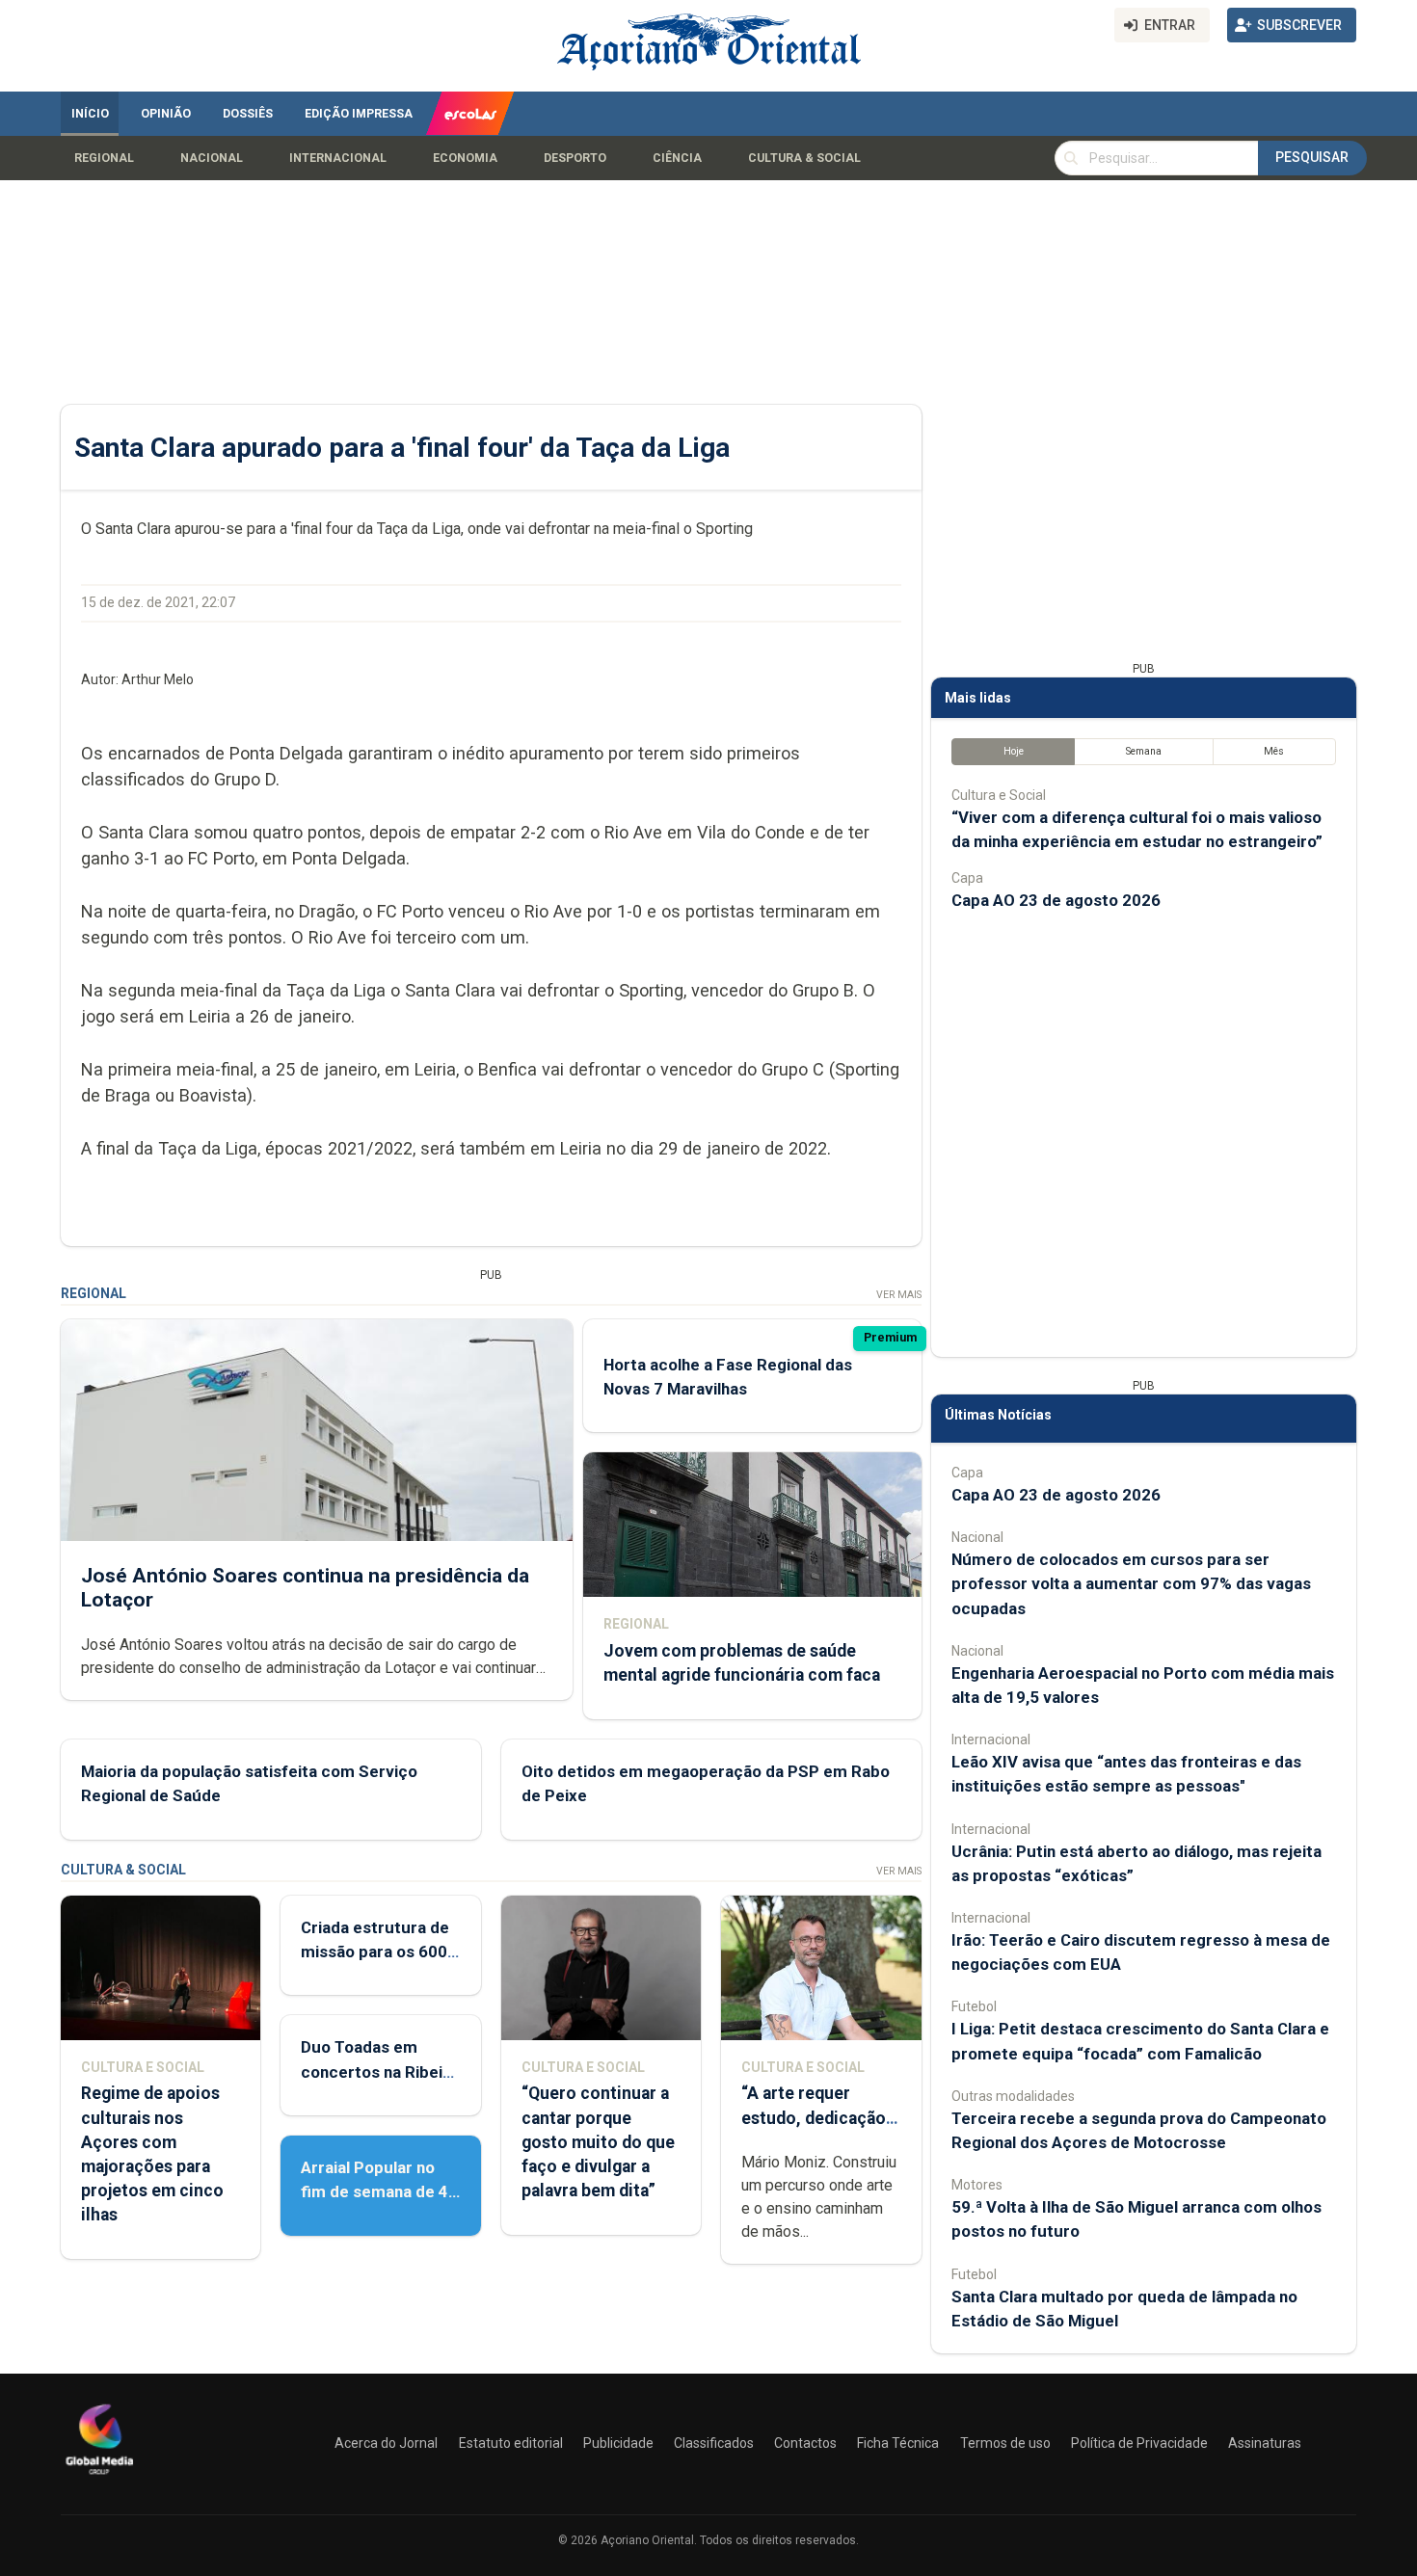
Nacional (212, 158)
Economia (465, 158)
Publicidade (618, 2443)
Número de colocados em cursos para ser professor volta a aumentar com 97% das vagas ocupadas (1131, 1583)
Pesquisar (1312, 157)
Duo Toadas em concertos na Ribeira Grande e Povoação (379, 2071)
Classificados (714, 2443)
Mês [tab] (1274, 751)
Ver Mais (899, 1295)
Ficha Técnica (898, 2443)
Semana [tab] (1144, 751)
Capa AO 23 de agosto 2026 (1056, 900)
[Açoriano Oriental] (99, 2477)
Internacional (338, 158)
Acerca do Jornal (386, 2443)
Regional (104, 158)
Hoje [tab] (1014, 751)
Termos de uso (1005, 2443)
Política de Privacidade (1139, 2443)
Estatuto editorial (511, 2443)
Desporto (575, 158)
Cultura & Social (804, 158)
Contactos (805, 2443)
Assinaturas (1265, 2443)
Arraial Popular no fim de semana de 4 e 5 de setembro (374, 2191)
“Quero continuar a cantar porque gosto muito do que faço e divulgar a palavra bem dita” (598, 2142)
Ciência (677, 158)
